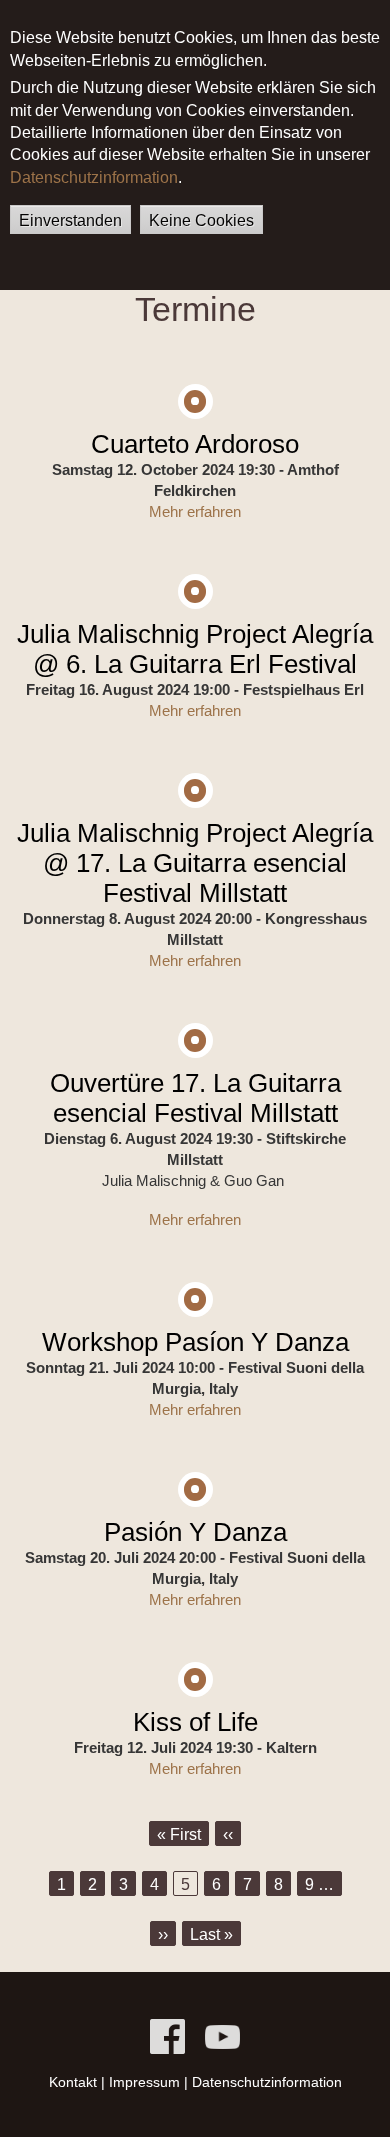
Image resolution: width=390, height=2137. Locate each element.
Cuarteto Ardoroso (195, 444)
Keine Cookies (201, 220)
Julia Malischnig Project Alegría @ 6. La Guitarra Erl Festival (195, 649)
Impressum (144, 2082)
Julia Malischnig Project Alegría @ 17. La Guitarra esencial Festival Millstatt (195, 863)
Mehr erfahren (195, 511)
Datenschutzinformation (94, 177)
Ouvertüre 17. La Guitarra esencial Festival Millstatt (195, 1098)
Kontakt (73, 2082)
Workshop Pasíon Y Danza (195, 1342)
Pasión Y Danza (195, 1532)
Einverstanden (70, 220)
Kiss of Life (195, 1722)
